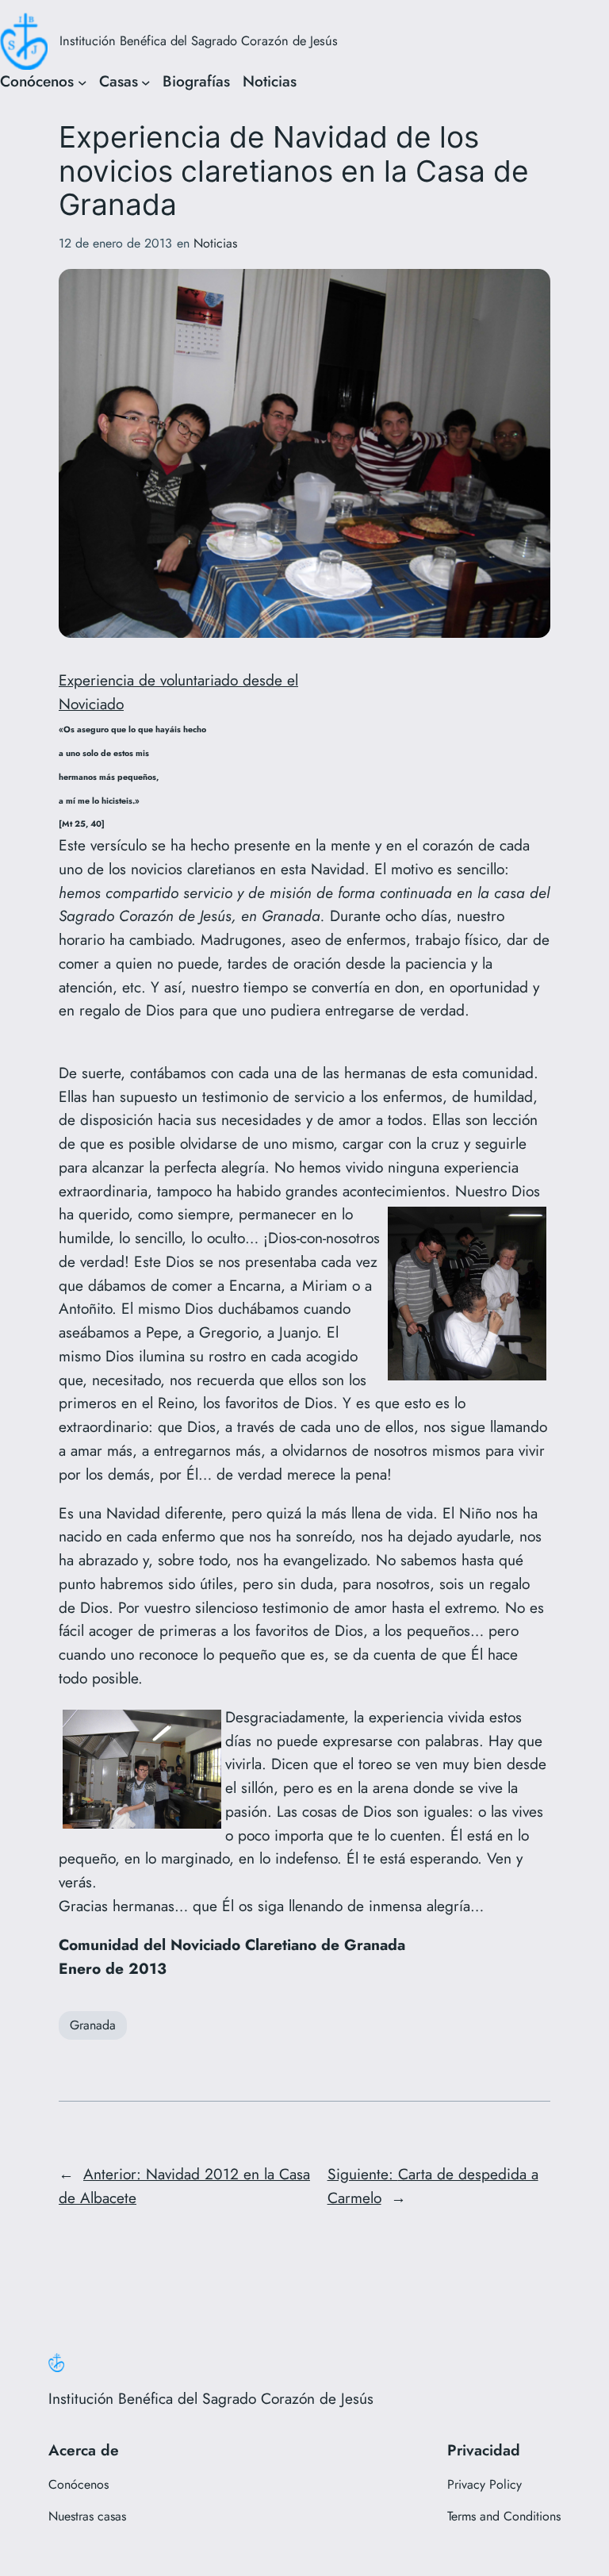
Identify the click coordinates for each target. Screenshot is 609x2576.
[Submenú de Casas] (146, 82)
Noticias (270, 81)
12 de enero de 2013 (115, 243)
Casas (119, 81)
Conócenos (37, 81)
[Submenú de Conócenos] (82, 82)
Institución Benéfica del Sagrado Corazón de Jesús (199, 40)
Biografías (196, 81)
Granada (93, 2025)
